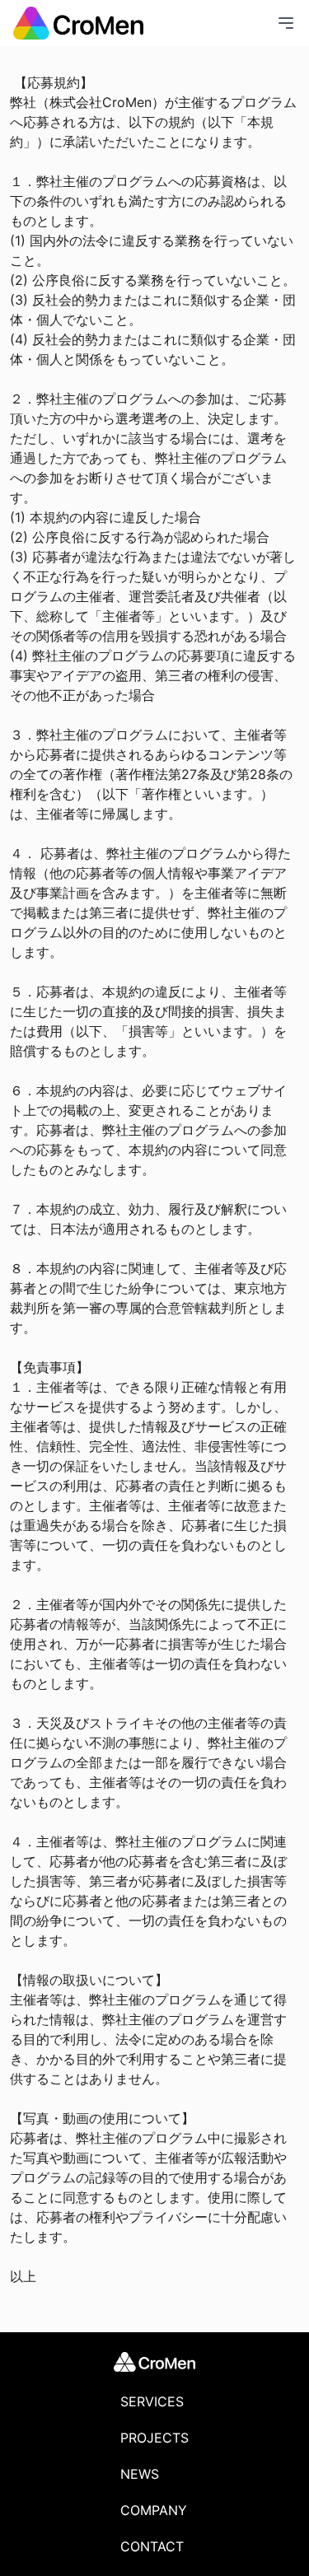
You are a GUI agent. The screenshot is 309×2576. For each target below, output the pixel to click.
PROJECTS (154, 2438)
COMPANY (154, 2510)
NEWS (140, 2474)
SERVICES (152, 2401)
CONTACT (152, 2546)
